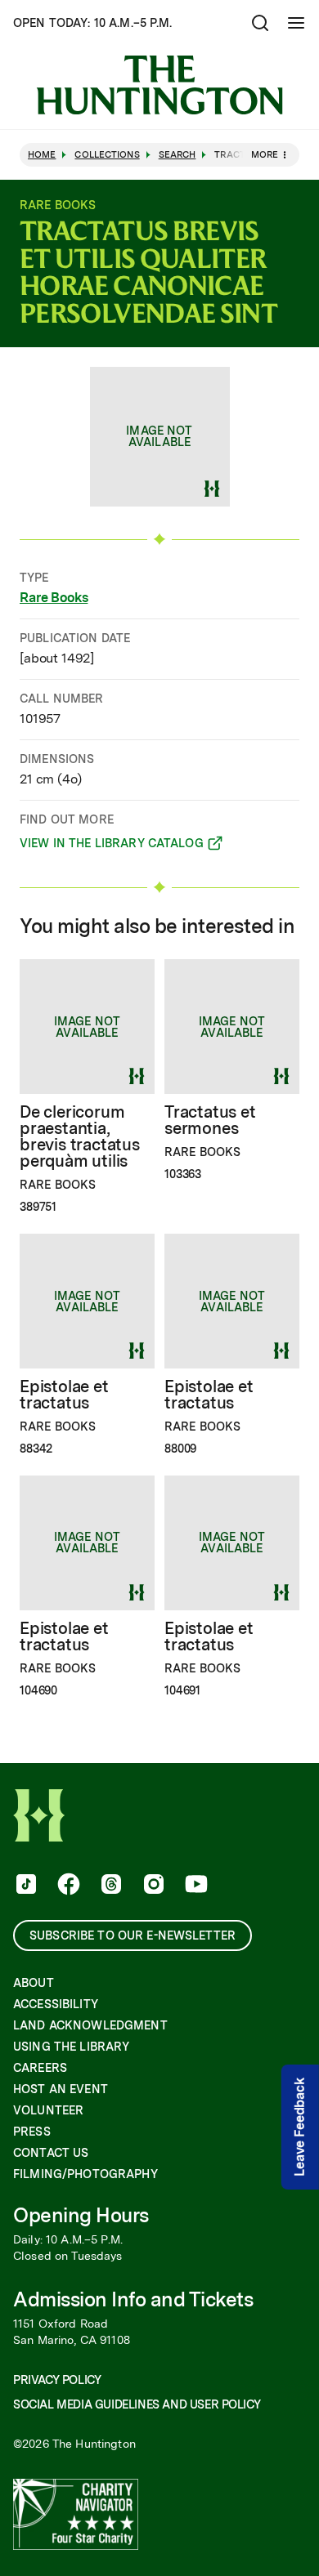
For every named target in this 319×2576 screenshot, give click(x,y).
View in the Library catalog (112, 846)
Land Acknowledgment (90, 2025)
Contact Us (51, 2153)
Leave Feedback (300, 2127)
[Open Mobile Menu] (296, 23)
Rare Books (54, 598)
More (265, 154)
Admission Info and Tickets (133, 2299)
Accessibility (56, 2004)
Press (32, 2132)
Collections (107, 155)
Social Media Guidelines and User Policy (137, 2404)
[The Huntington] (159, 85)
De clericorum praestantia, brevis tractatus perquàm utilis (80, 1136)
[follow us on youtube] (195, 1886)
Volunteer (48, 2110)
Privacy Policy (57, 2380)
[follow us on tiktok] (25, 1886)
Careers (40, 2068)
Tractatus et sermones (210, 1120)
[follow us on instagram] (152, 1886)
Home (42, 155)
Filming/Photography (85, 2174)
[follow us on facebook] (67, 1886)
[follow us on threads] (110, 1886)
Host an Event (61, 2089)
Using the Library (71, 2047)
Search (177, 155)
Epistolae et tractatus (64, 1395)
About (34, 1983)
